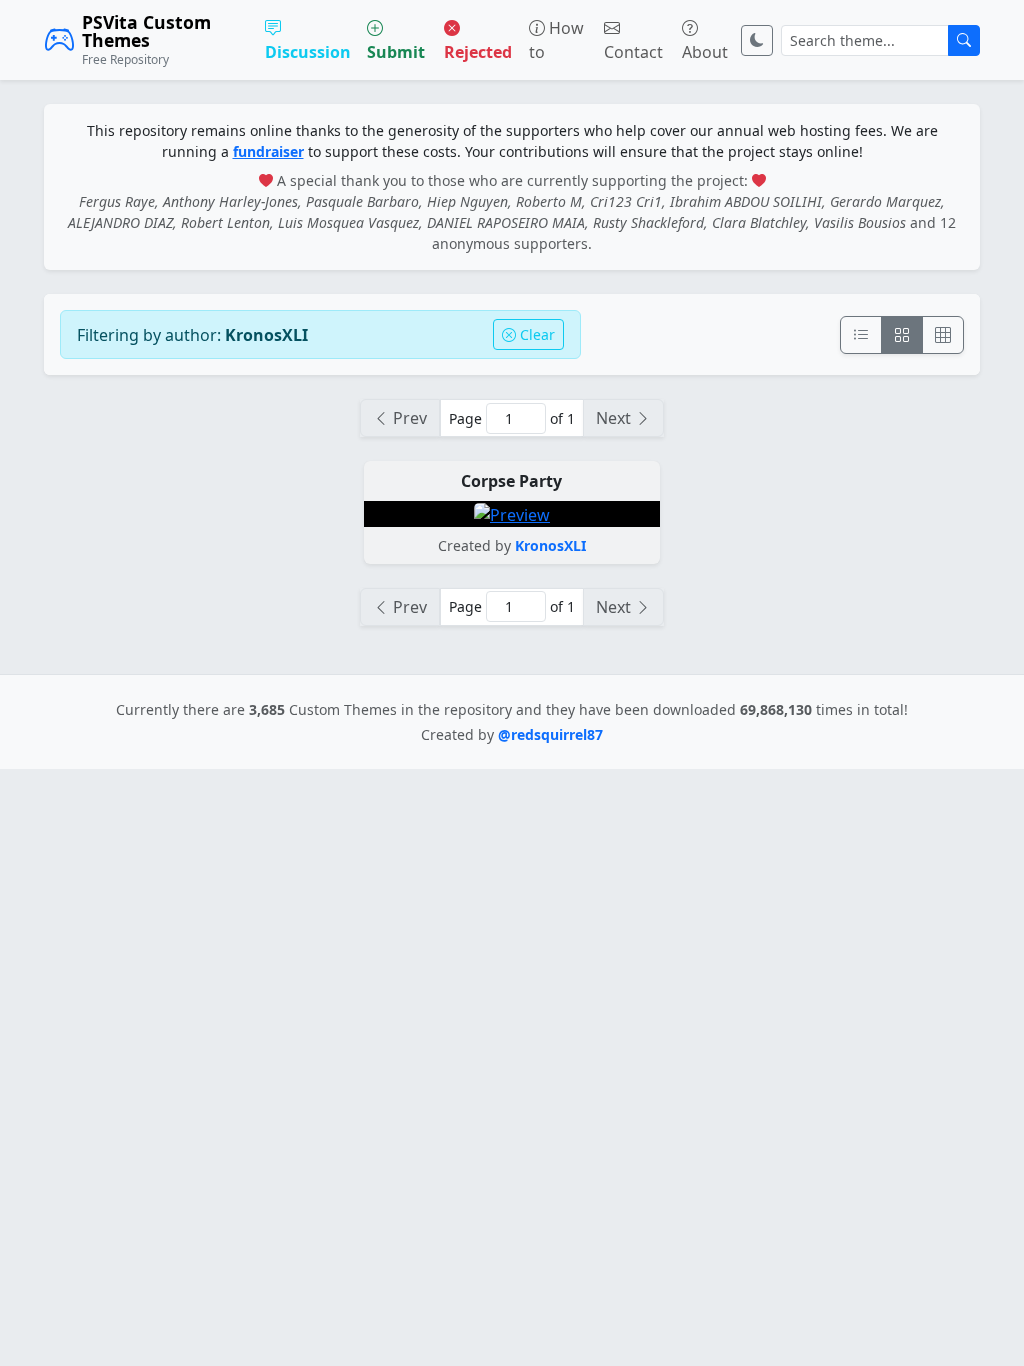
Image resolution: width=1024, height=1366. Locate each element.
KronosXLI (550, 545)
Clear (535, 334)
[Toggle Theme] (757, 40)
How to (556, 40)
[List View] (861, 335)
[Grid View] (902, 335)
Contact (633, 52)
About (705, 52)
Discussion (308, 52)
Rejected (478, 52)
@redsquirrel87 (550, 734)
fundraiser (268, 151)
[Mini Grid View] (943, 335)
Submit (396, 52)
